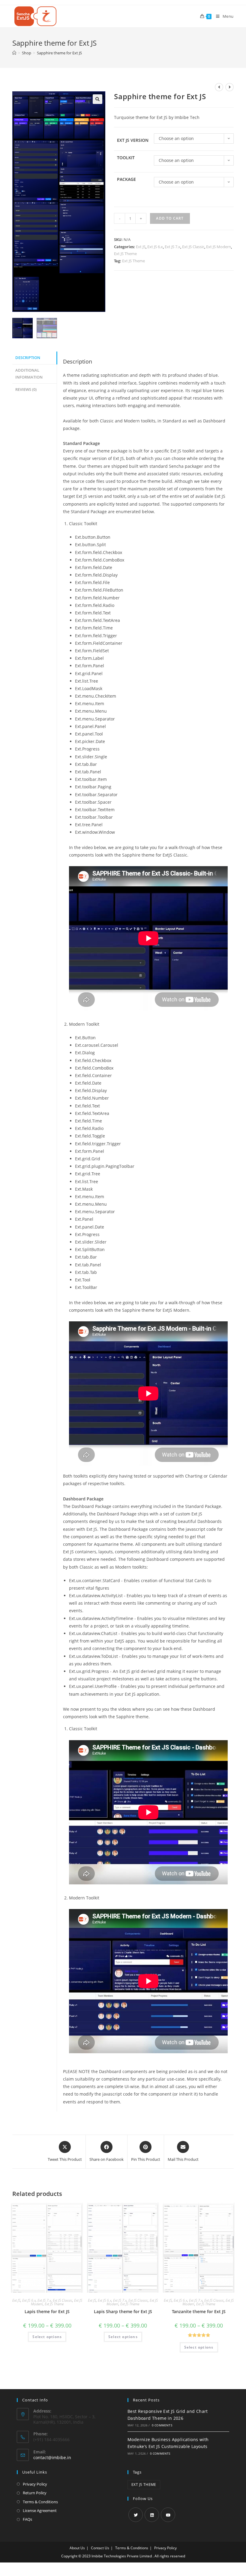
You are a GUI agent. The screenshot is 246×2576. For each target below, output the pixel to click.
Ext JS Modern (219, 247)
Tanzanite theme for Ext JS (199, 2311)
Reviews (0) (26, 390)
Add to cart (170, 218)
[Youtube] (168, 2515)
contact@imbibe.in (52, 2457)
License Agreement (40, 2511)
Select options (47, 2337)
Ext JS (141, 247)
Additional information (29, 374)
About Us (77, 2548)
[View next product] (229, 87)
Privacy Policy (35, 2484)
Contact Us (100, 2548)
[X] (136, 2515)
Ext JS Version (133, 140)
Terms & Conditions (40, 2502)
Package (126, 179)
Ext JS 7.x (172, 247)
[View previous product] (219, 87)
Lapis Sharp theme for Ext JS (123, 2311)
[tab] (34, 358)
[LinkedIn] (152, 2515)
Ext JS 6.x (155, 247)
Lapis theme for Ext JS (47, 2311)
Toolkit (126, 158)
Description (28, 358)
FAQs (27, 2519)
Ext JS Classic (193, 247)
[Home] (14, 53)
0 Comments (162, 2425)
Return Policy (35, 2493)
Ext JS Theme (125, 254)
